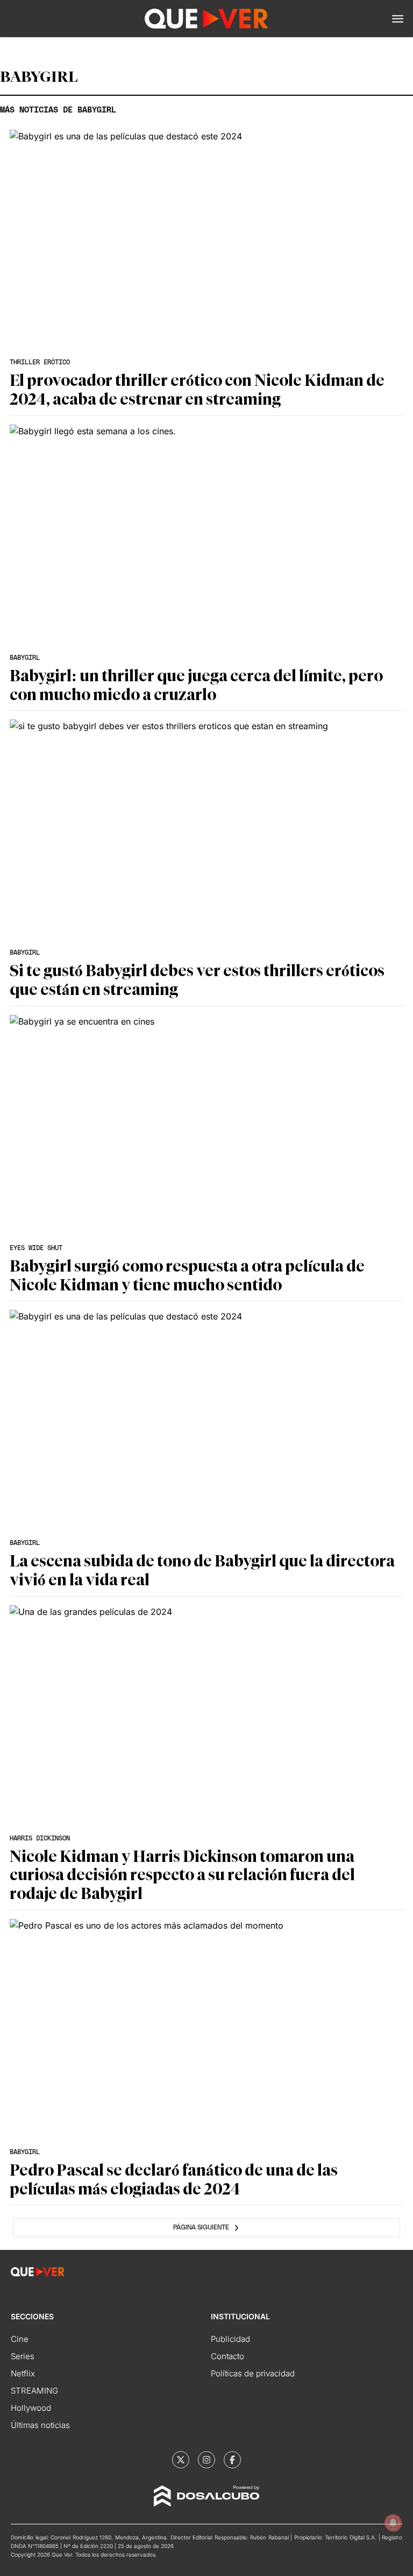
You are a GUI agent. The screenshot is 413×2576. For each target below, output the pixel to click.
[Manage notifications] (393, 2523)
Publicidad (230, 2339)
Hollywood (31, 2408)
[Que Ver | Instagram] (206, 2460)
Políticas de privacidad (253, 2373)
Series (23, 2356)
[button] (398, 19)
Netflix (23, 2373)
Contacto (227, 2356)
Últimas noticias (40, 2425)
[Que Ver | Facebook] (232, 2460)
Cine (20, 2339)
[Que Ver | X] (181, 2460)
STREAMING (34, 2391)
